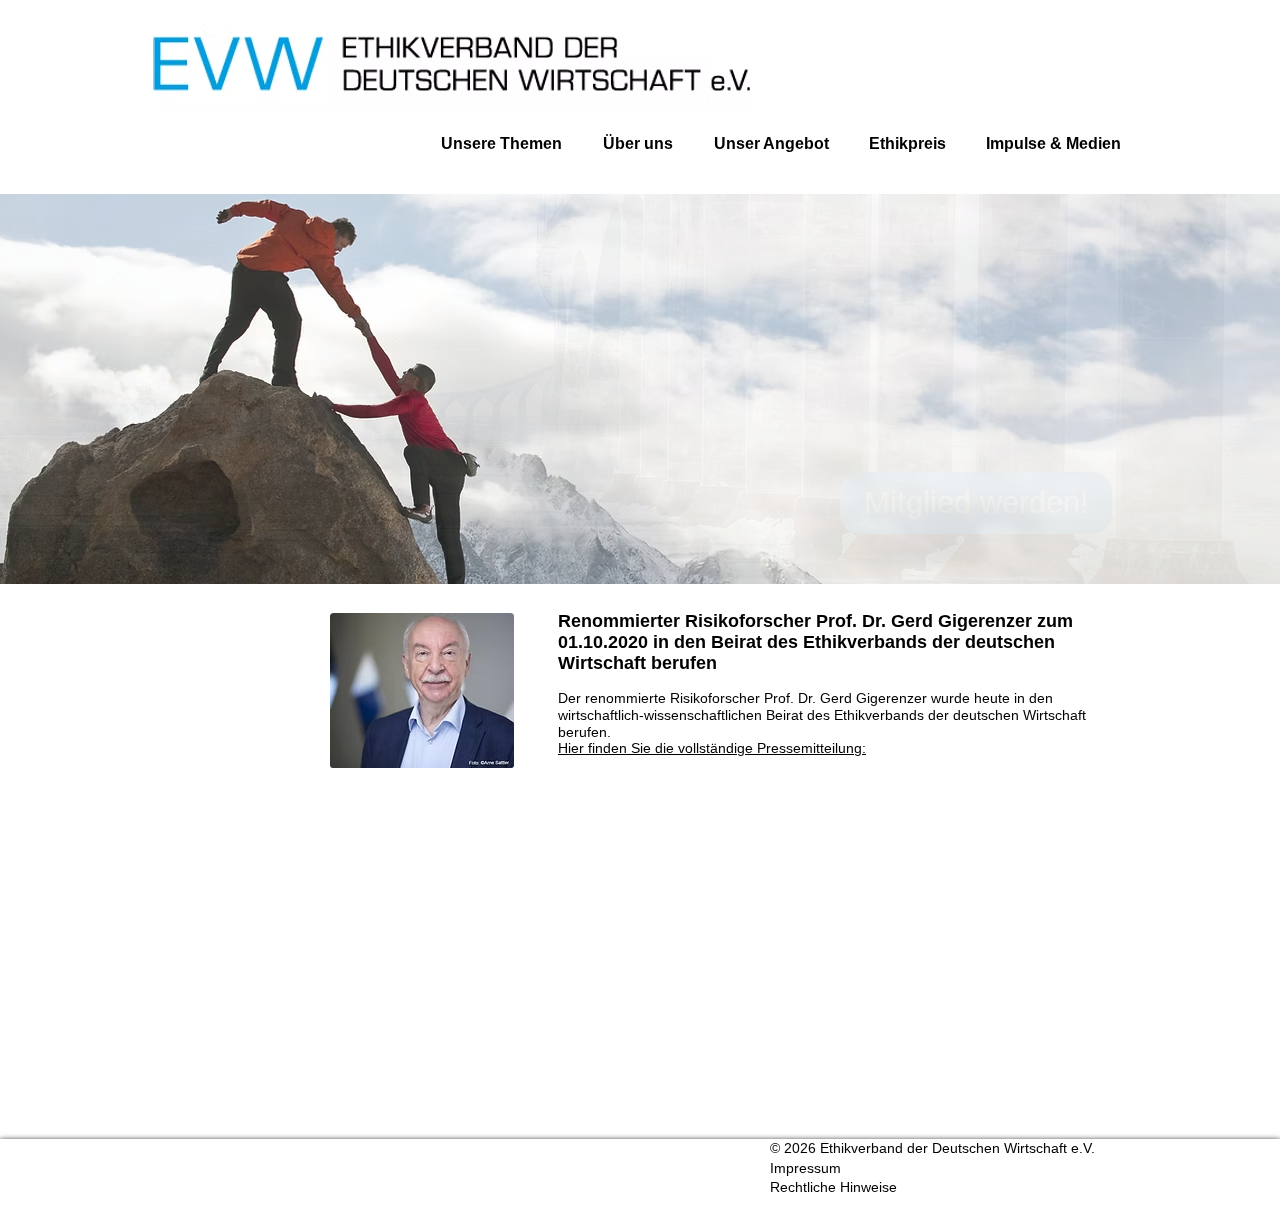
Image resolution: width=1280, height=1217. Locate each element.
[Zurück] (110, 388)
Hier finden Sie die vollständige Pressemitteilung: (712, 748)
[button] (1043, 143)
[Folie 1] (636, 544)
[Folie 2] (643, 544)
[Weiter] (1170, 388)
